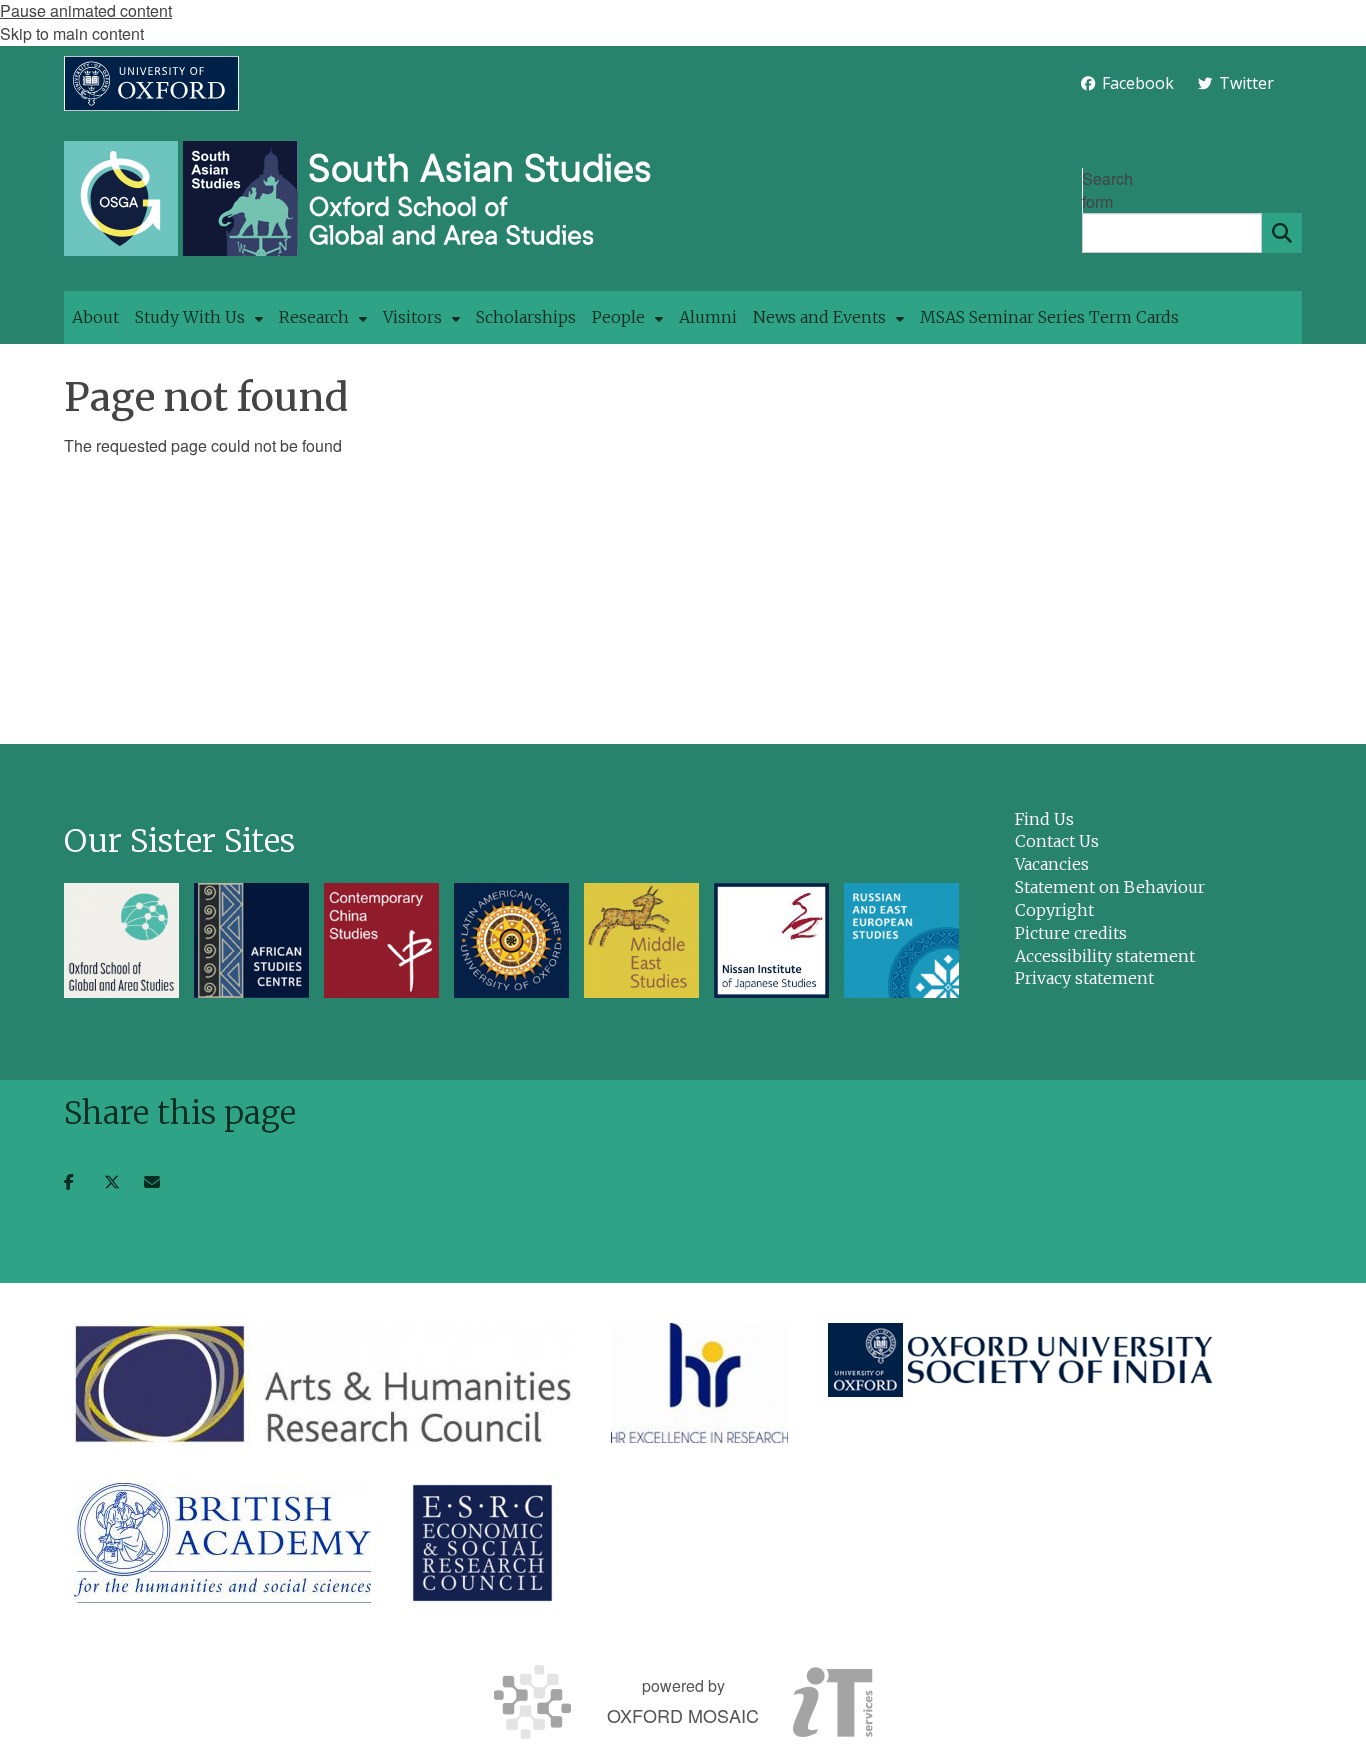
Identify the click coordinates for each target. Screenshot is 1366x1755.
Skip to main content (72, 33)
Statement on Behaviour (1110, 887)
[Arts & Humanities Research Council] (322, 1383)
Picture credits (1071, 933)
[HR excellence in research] (699, 1383)
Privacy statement (1084, 978)
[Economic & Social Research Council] (482, 1543)
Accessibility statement (1105, 956)
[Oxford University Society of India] (1022, 1360)
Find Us (1044, 819)
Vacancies (1052, 864)
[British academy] (222, 1543)
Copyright (1054, 910)
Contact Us (1057, 841)
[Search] (1282, 233)
